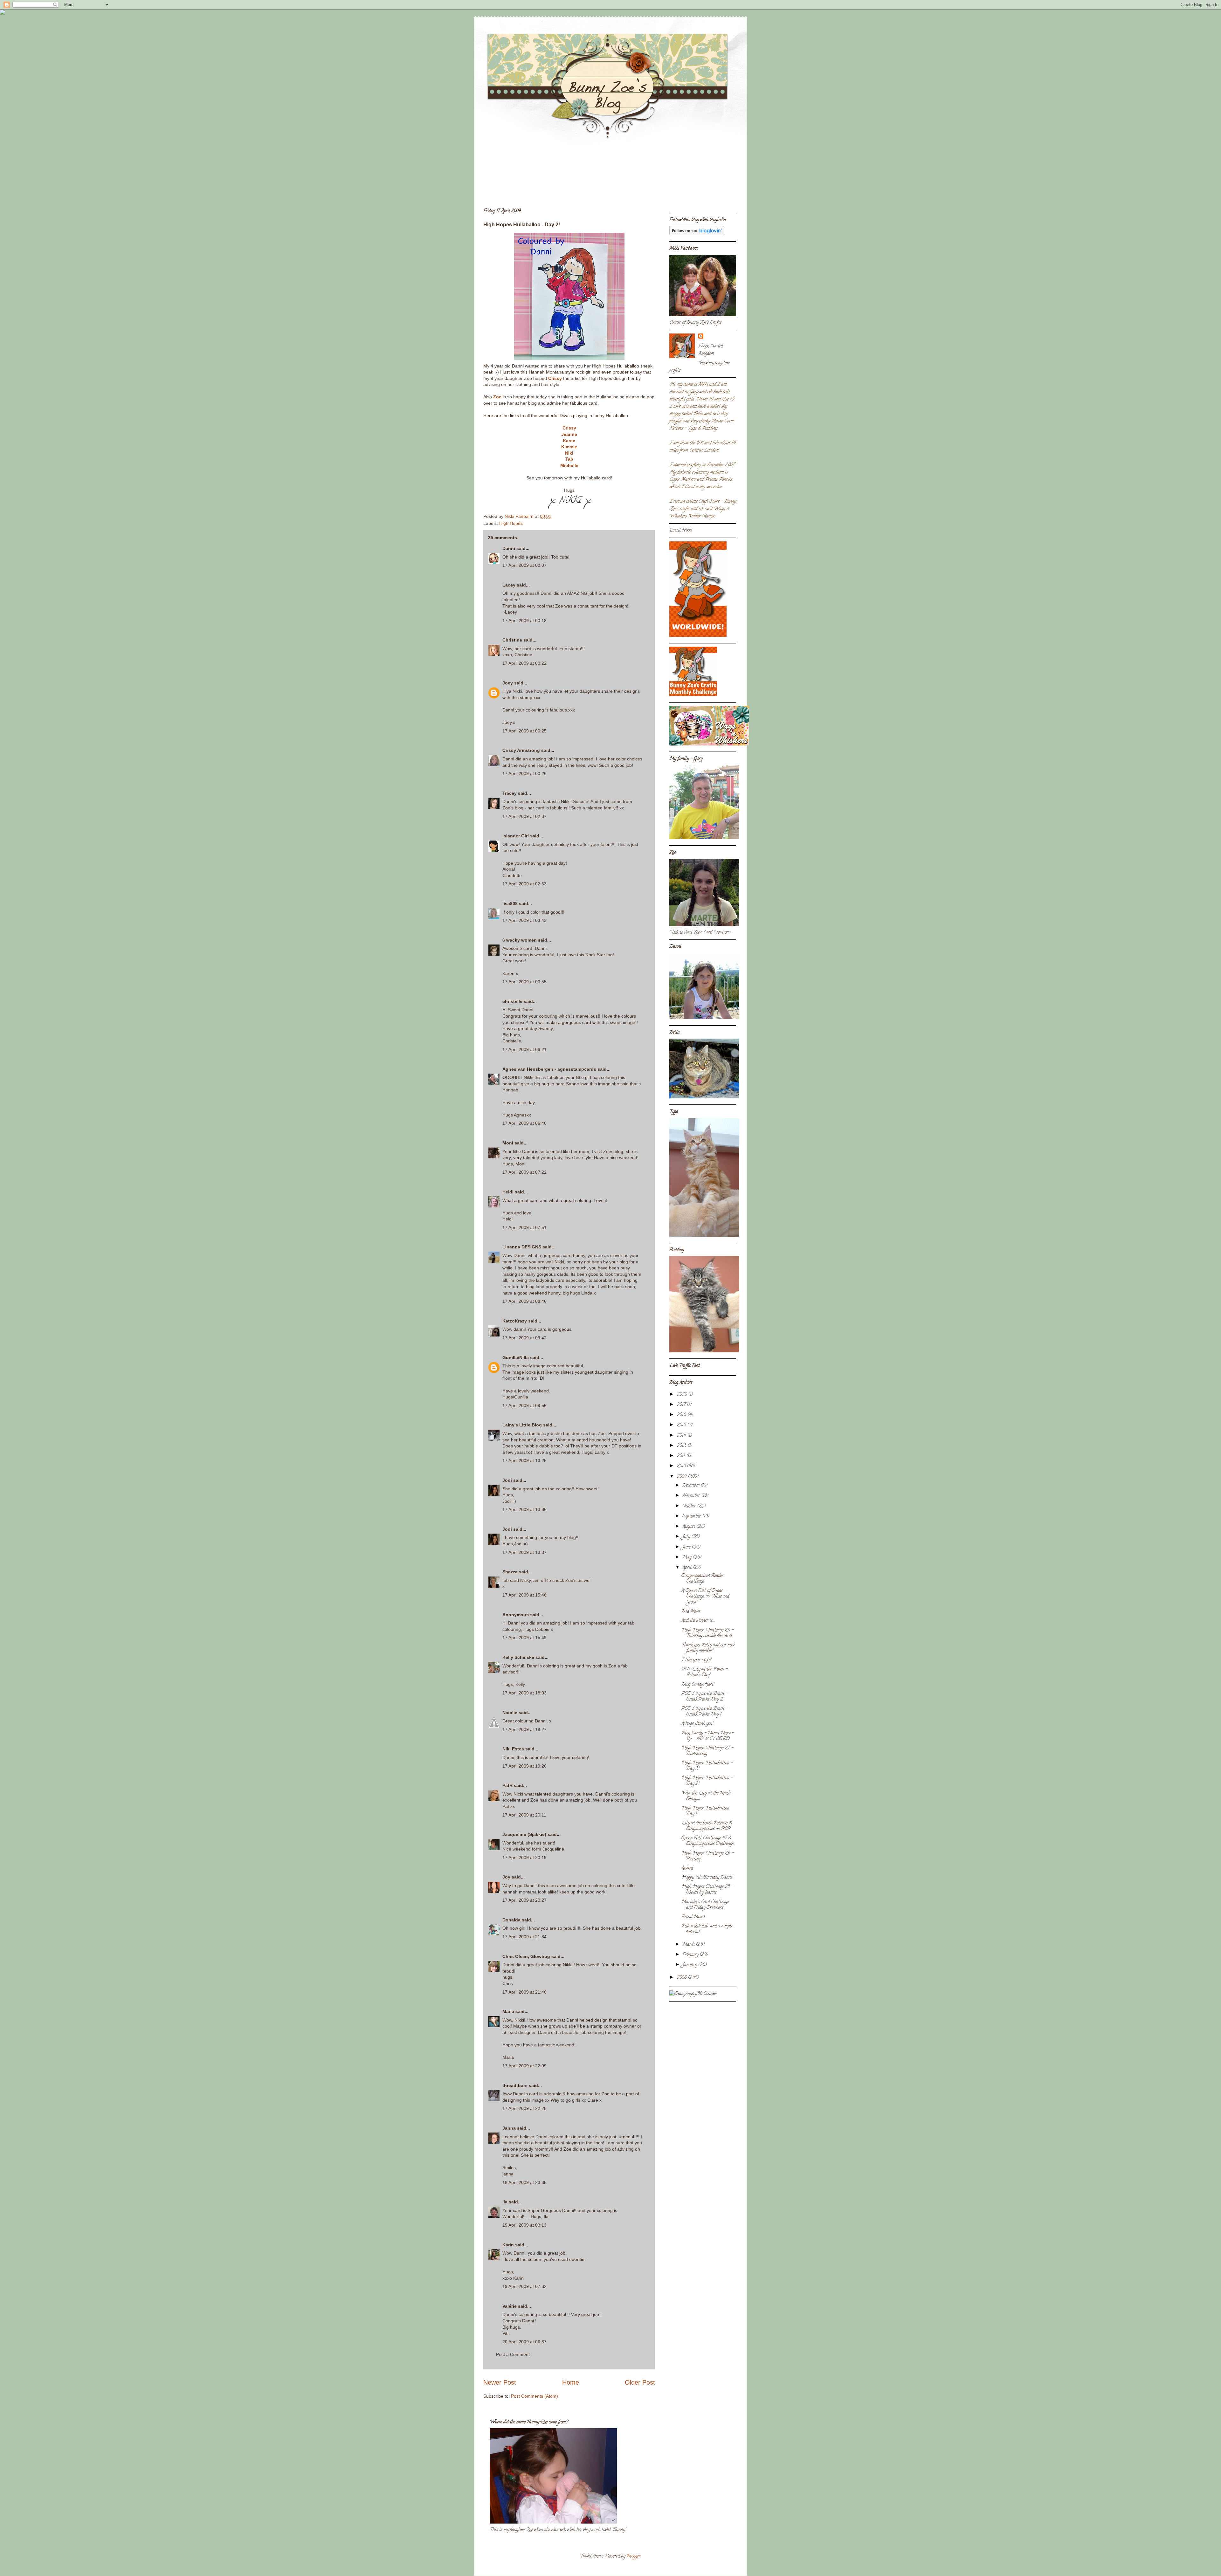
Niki (569, 453)
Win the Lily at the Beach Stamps (706, 1796)
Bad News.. (691, 1612)
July (687, 1537)
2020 (682, 1395)
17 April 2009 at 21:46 (524, 1992)
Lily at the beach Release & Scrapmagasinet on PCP (707, 1826)
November (692, 1496)
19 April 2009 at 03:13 (524, 2225)
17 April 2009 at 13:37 (524, 1552)
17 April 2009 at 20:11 (524, 1815)
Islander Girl (516, 836)
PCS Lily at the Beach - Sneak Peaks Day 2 (704, 1697)
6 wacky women (520, 940)
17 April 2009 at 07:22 (524, 1172)
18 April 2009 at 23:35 (524, 2182)
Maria (508, 2011)
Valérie (510, 2306)
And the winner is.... (698, 1621)
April (688, 1568)
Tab (569, 459)
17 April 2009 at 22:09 (524, 2066)
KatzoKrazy (515, 1321)
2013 (682, 1446)
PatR (507, 1785)
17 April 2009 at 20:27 (524, 1900)
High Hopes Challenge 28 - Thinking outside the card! (707, 1633)
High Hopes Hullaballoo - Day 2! (707, 1781)
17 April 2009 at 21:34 (524, 1937)
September (692, 1517)
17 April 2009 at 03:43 (524, 920)
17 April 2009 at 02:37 (524, 816)
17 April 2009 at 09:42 (524, 1338)
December (691, 1486)
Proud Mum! (693, 1917)
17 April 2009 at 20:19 (524, 1858)
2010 (682, 1466)
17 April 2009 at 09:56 (524, 1405)
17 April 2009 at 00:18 (524, 621)
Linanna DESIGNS (522, 1247)
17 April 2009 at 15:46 (524, 1595)
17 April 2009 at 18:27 (524, 1729)
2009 (682, 1477)
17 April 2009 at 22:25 (524, 2108)
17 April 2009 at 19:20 (524, 1766)
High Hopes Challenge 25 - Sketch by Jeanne (707, 1890)
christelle (512, 1001)
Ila (505, 2202)
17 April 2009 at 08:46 (524, 1301)
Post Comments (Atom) (535, 2396)
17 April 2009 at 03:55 (524, 982)
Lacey (509, 585)
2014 (682, 1436)
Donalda (511, 1920)
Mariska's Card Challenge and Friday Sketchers (705, 1905)
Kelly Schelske (518, 1657)
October (690, 1506)
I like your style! (696, 1660)
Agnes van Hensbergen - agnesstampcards (549, 1069)
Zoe (497, 397)
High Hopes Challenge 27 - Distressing (707, 1751)
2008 (682, 1978)
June (687, 1547)
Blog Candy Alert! (698, 1685)
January (690, 1965)
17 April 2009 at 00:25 (524, 731)
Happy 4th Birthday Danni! (707, 1878)
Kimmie (569, 447)
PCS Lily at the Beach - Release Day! (704, 1672)
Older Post (640, 2382)
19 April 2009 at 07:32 (524, 2286)
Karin (508, 2245)
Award (687, 1868)
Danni (509, 548)
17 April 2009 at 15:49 (524, 1638)
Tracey (510, 793)
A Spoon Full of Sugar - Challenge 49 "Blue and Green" (705, 1597)
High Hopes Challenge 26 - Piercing (708, 1856)
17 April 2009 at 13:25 (524, 1460)
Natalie (510, 1713)
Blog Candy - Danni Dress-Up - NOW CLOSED (707, 1736)
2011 (681, 1456)
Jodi (507, 1480)
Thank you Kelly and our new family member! (708, 1648)
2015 (682, 1425)
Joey (508, 683)
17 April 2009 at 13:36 (524, 1509)
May (687, 1558)
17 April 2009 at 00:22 (524, 663)
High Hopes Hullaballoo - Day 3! (707, 1766)
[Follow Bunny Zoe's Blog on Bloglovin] (697, 234)
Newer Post (500, 2382)
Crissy (555, 378)
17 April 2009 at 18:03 (524, 1693)
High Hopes (511, 523)
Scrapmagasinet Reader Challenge (702, 1579)
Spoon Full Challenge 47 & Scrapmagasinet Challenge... (708, 1841)
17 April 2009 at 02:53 (524, 884)
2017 (682, 1405)
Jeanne (569, 434)
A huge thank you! (697, 1724)
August (689, 1527)
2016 (682, 1415)
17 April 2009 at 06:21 (524, 1049)
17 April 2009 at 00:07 (524, 565)
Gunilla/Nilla (516, 1357)
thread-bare (515, 2085)
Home (571, 2382)
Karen (569, 441)
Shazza (510, 1572)
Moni (508, 1143)
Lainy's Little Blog (522, 1425)
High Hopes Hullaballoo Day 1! (705, 1811)
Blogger (633, 2556)
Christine (512, 640)
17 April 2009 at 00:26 (524, 773)
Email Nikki (681, 531)
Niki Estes (513, 1749)
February (691, 1955)
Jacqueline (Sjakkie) (524, 1834)
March (689, 1945)
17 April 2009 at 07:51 (524, 1227)
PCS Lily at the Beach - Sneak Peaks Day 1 (704, 1712)
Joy (506, 1877)
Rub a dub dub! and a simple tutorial (707, 1929)
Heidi (508, 1192)
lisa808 (510, 903)
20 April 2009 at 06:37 (524, 2342)
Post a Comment (513, 2354)
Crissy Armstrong (521, 750)
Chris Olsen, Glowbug (526, 1956)
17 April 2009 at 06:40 (524, 1123)
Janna (509, 2128)
